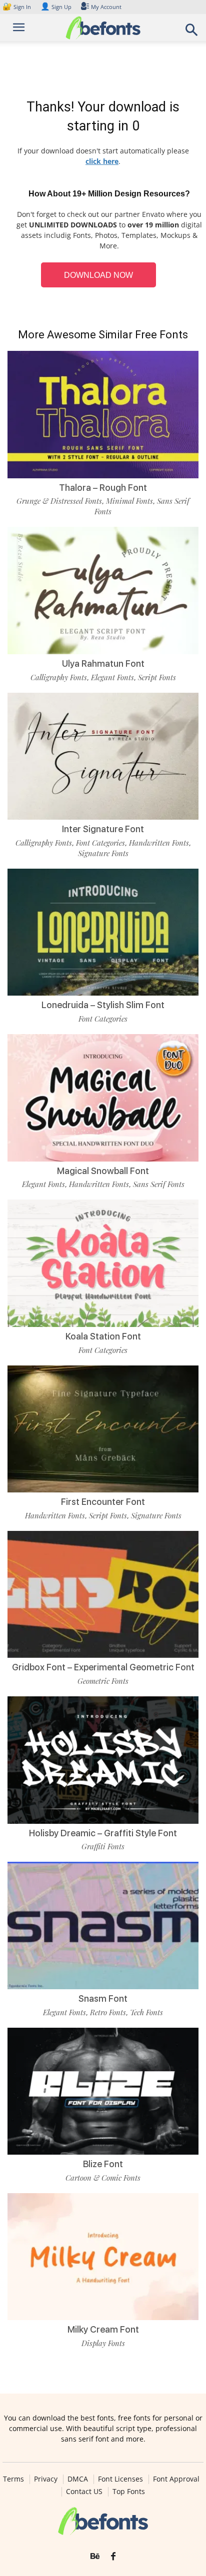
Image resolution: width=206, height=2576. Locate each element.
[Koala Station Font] (103, 1263)
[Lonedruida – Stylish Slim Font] (103, 932)
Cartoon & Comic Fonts (103, 2178)
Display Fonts (103, 2343)
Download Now (98, 275)
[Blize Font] (103, 2091)
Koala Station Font (103, 1336)
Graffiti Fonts (103, 1846)
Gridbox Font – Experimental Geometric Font (103, 1667)
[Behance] (95, 2557)
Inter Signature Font (103, 829)
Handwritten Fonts (159, 843)
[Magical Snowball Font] (103, 1098)
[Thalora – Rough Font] (103, 415)
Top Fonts (129, 2492)
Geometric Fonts (103, 1681)
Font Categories (100, 843)
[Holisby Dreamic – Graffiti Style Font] (103, 1760)
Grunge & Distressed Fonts (59, 501)
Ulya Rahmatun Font (103, 663)
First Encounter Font (103, 1502)
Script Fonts (157, 677)
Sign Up (56, 7)
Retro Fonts (108, 2012)
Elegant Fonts (112, 677)
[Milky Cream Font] (103, 2257)
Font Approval (176, 2479)
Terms (13, 2479)
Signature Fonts (103, 853)
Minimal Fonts (129, 501)
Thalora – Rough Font (103, 488)
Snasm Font (103, 1998)
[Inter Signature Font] (103, 756)
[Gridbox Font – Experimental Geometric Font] (103, 1595)
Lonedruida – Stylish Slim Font (103, 1005)
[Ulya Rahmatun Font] (103, 591)
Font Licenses (120, 2479)
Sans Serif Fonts (159, 1184)
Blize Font (103, 2164)
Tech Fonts (146, 2012)
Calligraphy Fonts (59, 677)
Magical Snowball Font (103, 1171)
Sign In (17, 7)
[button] (192, 33)
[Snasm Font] (103, 1926)
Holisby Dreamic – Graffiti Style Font (103, 1833)
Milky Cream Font (103, 2329)
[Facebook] (113, 2557)
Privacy (46, 2479)
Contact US (84, 2492)
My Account (106, 7)
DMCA (78, 2479)
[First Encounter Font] (103, 1429)
